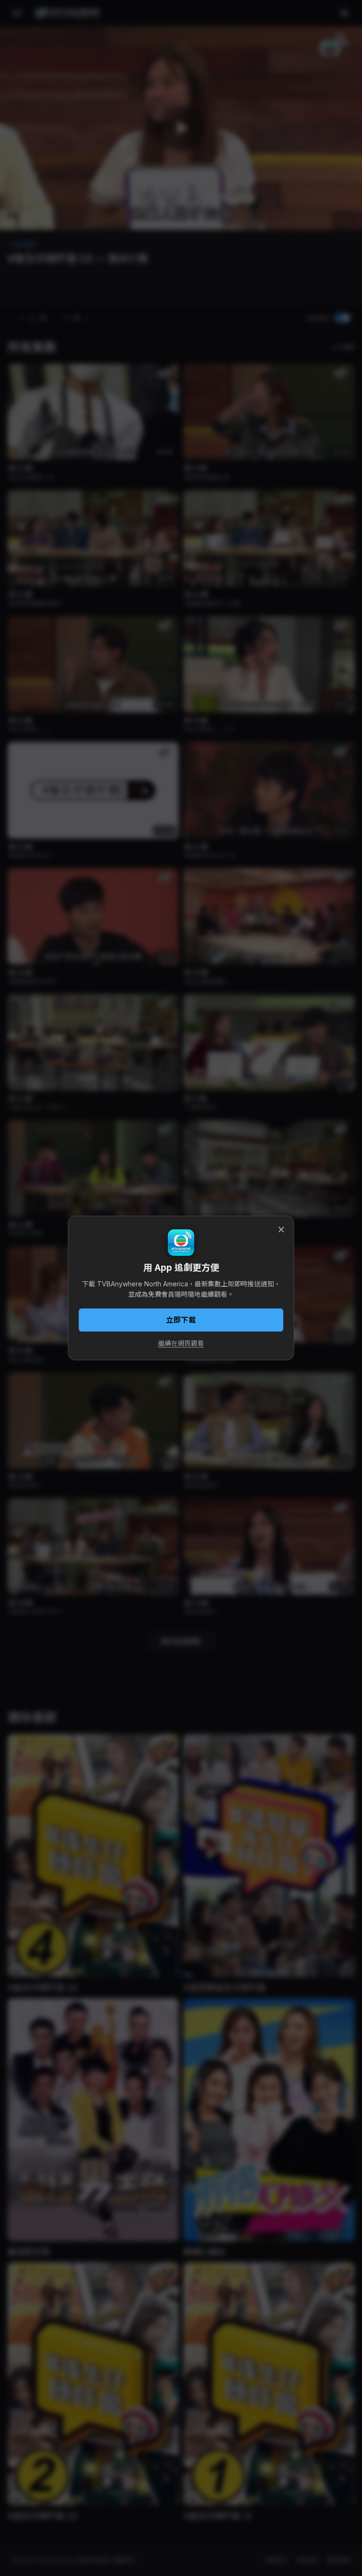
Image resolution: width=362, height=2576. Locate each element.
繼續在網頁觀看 (181, 1343)
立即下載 (181, 1320)
